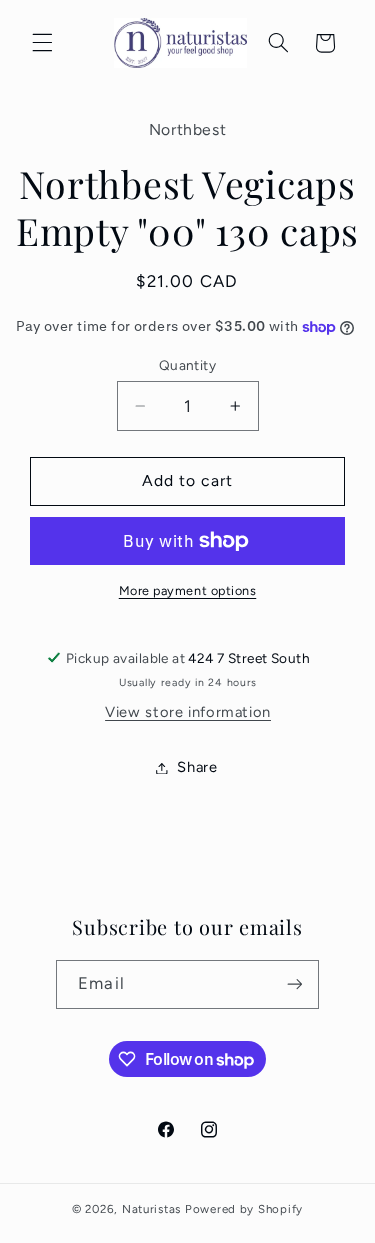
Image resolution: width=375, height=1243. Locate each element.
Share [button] (197, 767)
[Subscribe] (294, 984)
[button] (42, 43)
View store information (188, 712)
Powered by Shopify (244, 1209)
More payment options (188, 590)
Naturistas (151, 1209)
